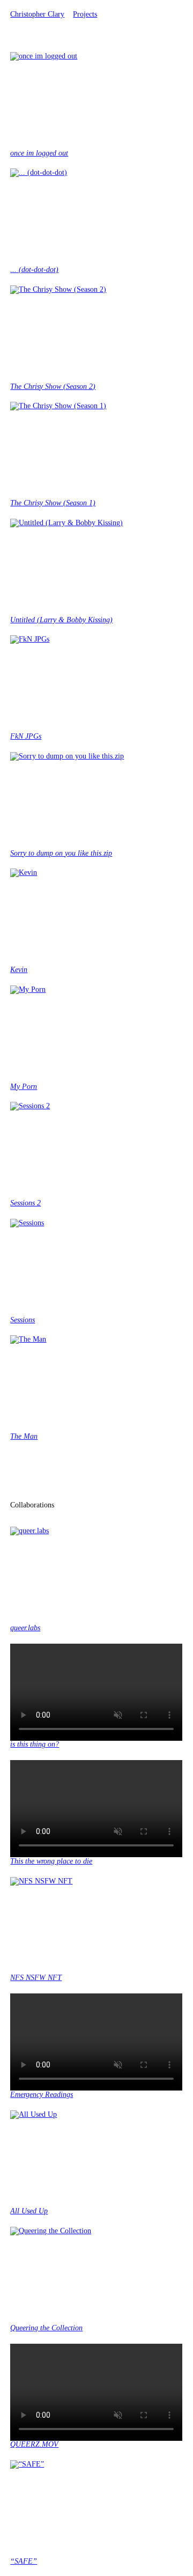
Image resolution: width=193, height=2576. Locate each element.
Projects (85, 14)
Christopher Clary (37, 14)
